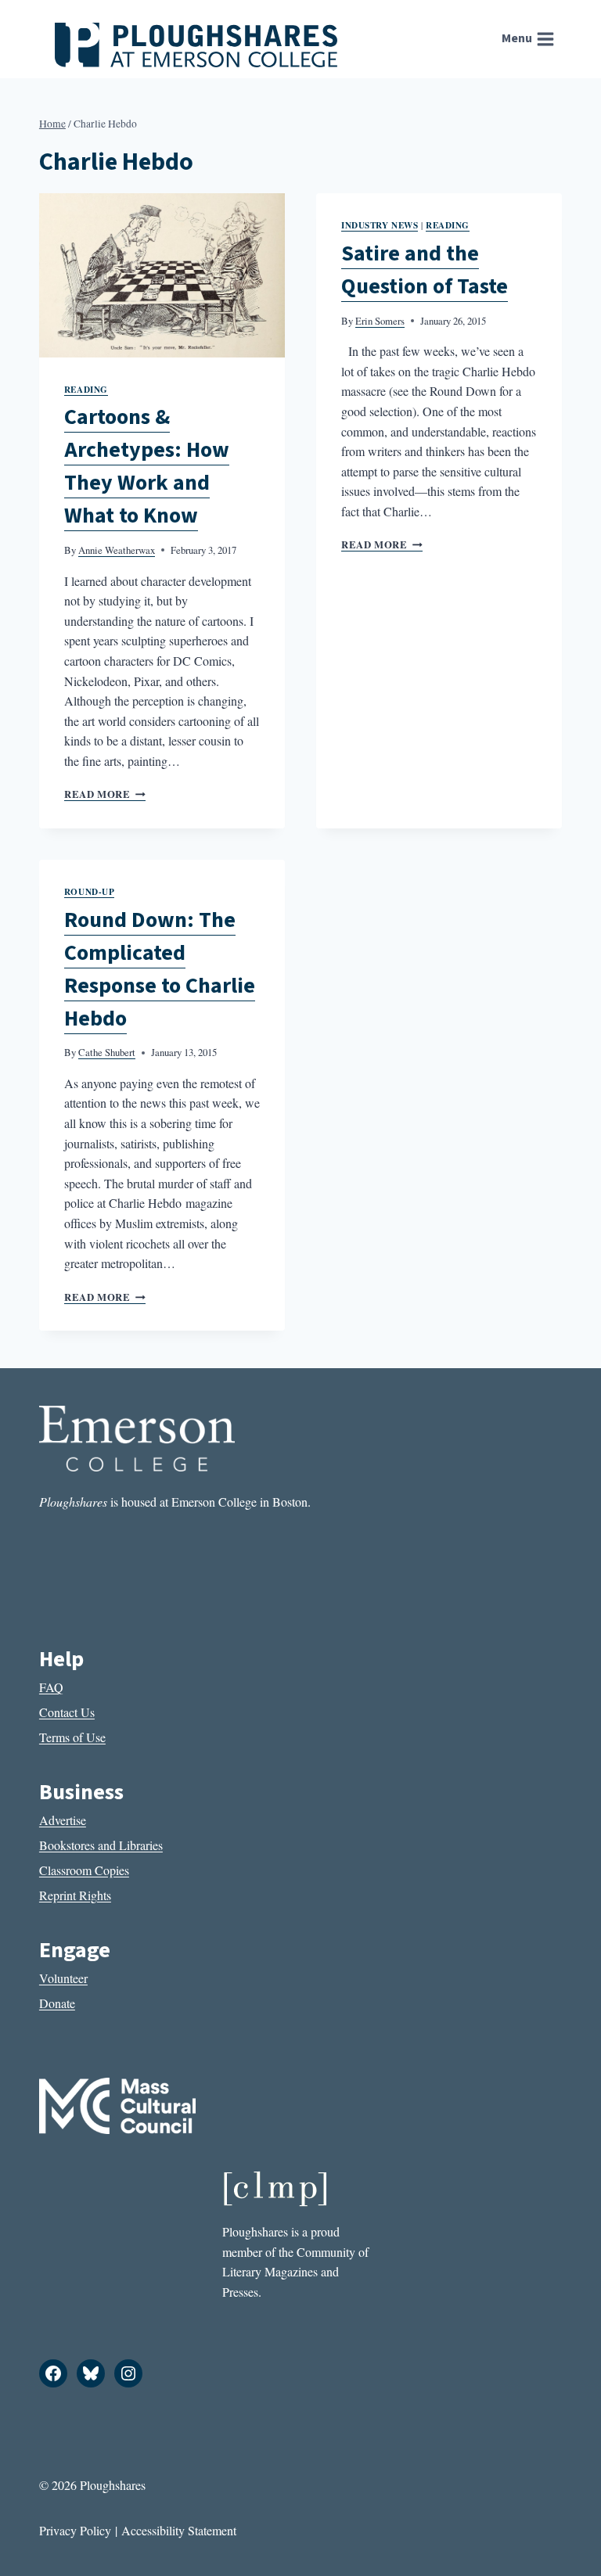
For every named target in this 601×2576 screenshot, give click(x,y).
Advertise (63, 1820)
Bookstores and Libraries (101, 1845)
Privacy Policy (75, 2530)
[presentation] (162, 275)
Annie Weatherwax (117, 550)
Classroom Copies (84, 1870)
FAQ (51, 1687)
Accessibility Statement (179, 2530)
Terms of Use (72, 1737)
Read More (105, 794)
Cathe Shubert (107, 1052)
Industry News (380, 225)
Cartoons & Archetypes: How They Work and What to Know (147, 466)
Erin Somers (380, 321)
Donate (57, 2003)
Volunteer (63, 1978)
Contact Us (67, 1712)
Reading (86, 389)
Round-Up (89, 891)
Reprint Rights (75, 1895)
